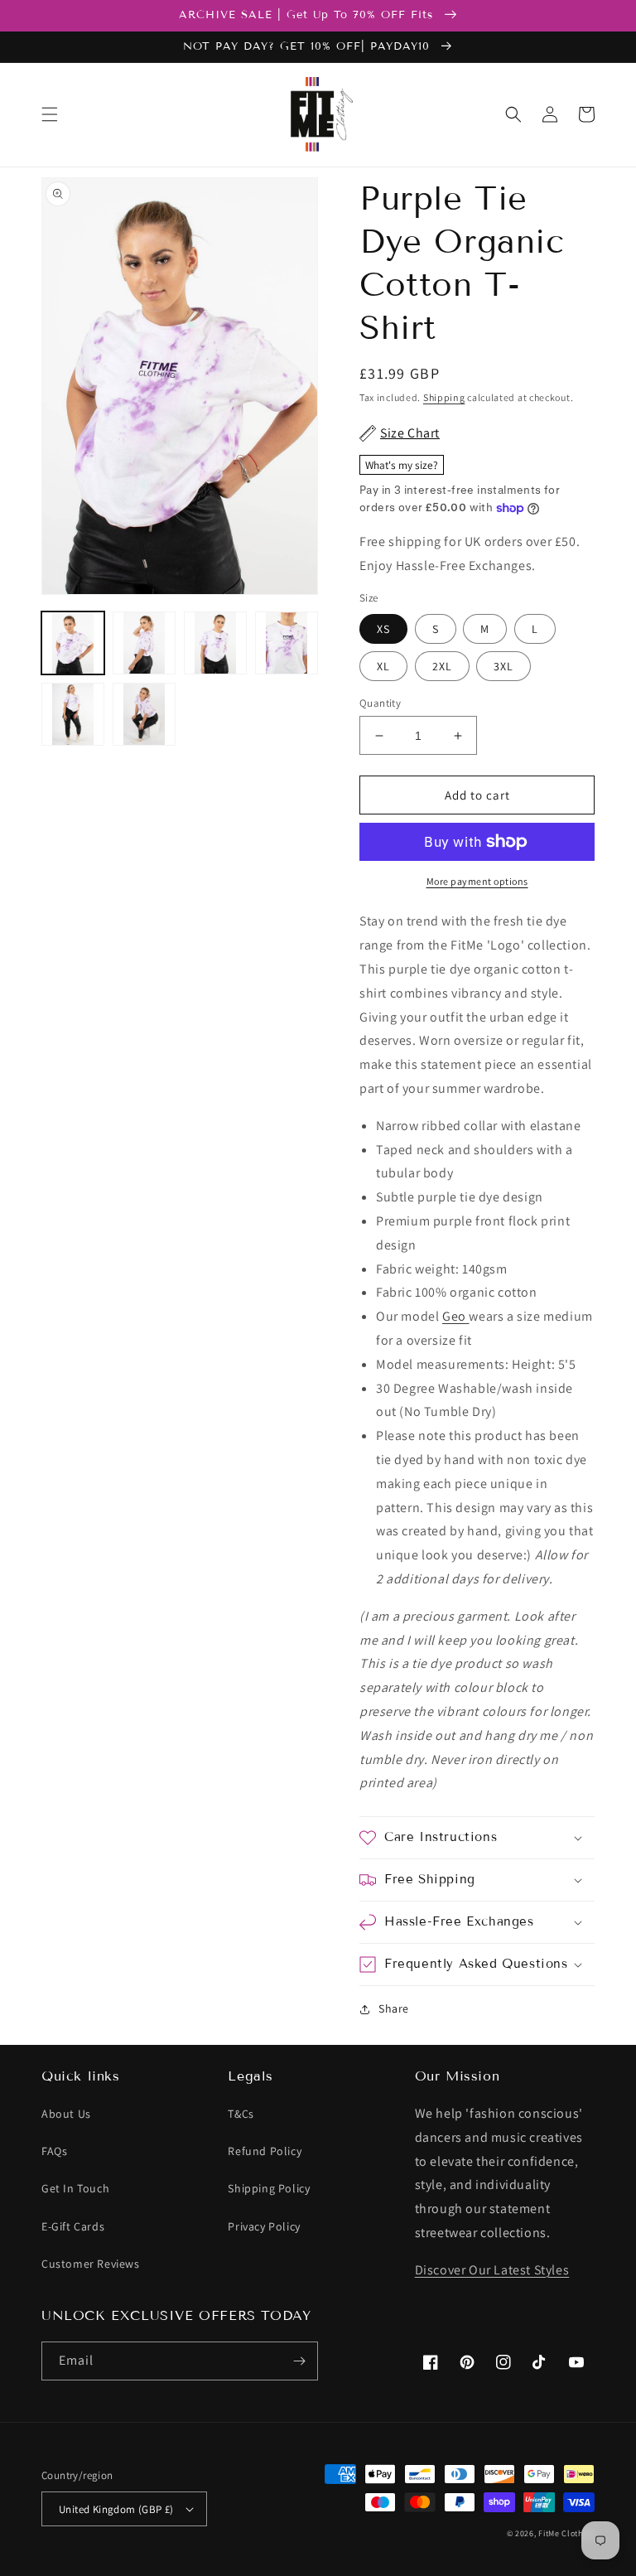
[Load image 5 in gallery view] (73, 714)
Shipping (444, 397)
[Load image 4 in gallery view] (287, 643)
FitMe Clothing (566, 2533)
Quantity (380, 703)
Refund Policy (265, 2151)
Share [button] (394, 2008)
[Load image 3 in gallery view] (215, 643)
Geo (454, 1316)
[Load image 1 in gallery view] (73, 643)
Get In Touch (75, 2188)
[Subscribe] (299, 2361)
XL (383, 666)
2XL (442, 666)
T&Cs (241, 2114)
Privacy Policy (264, 2226)
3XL (503, 666)
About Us (66, 2114)
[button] (50, 114)
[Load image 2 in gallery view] (144, 643)
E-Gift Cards (73, 2226)
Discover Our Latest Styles (492, 2270)
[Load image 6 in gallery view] (144, 714)
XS (383, 629)
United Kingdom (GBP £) (116, 2509)
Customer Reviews (91, 2264)
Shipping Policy (269, 2188)
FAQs (54, 2151)
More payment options (477, 881)
